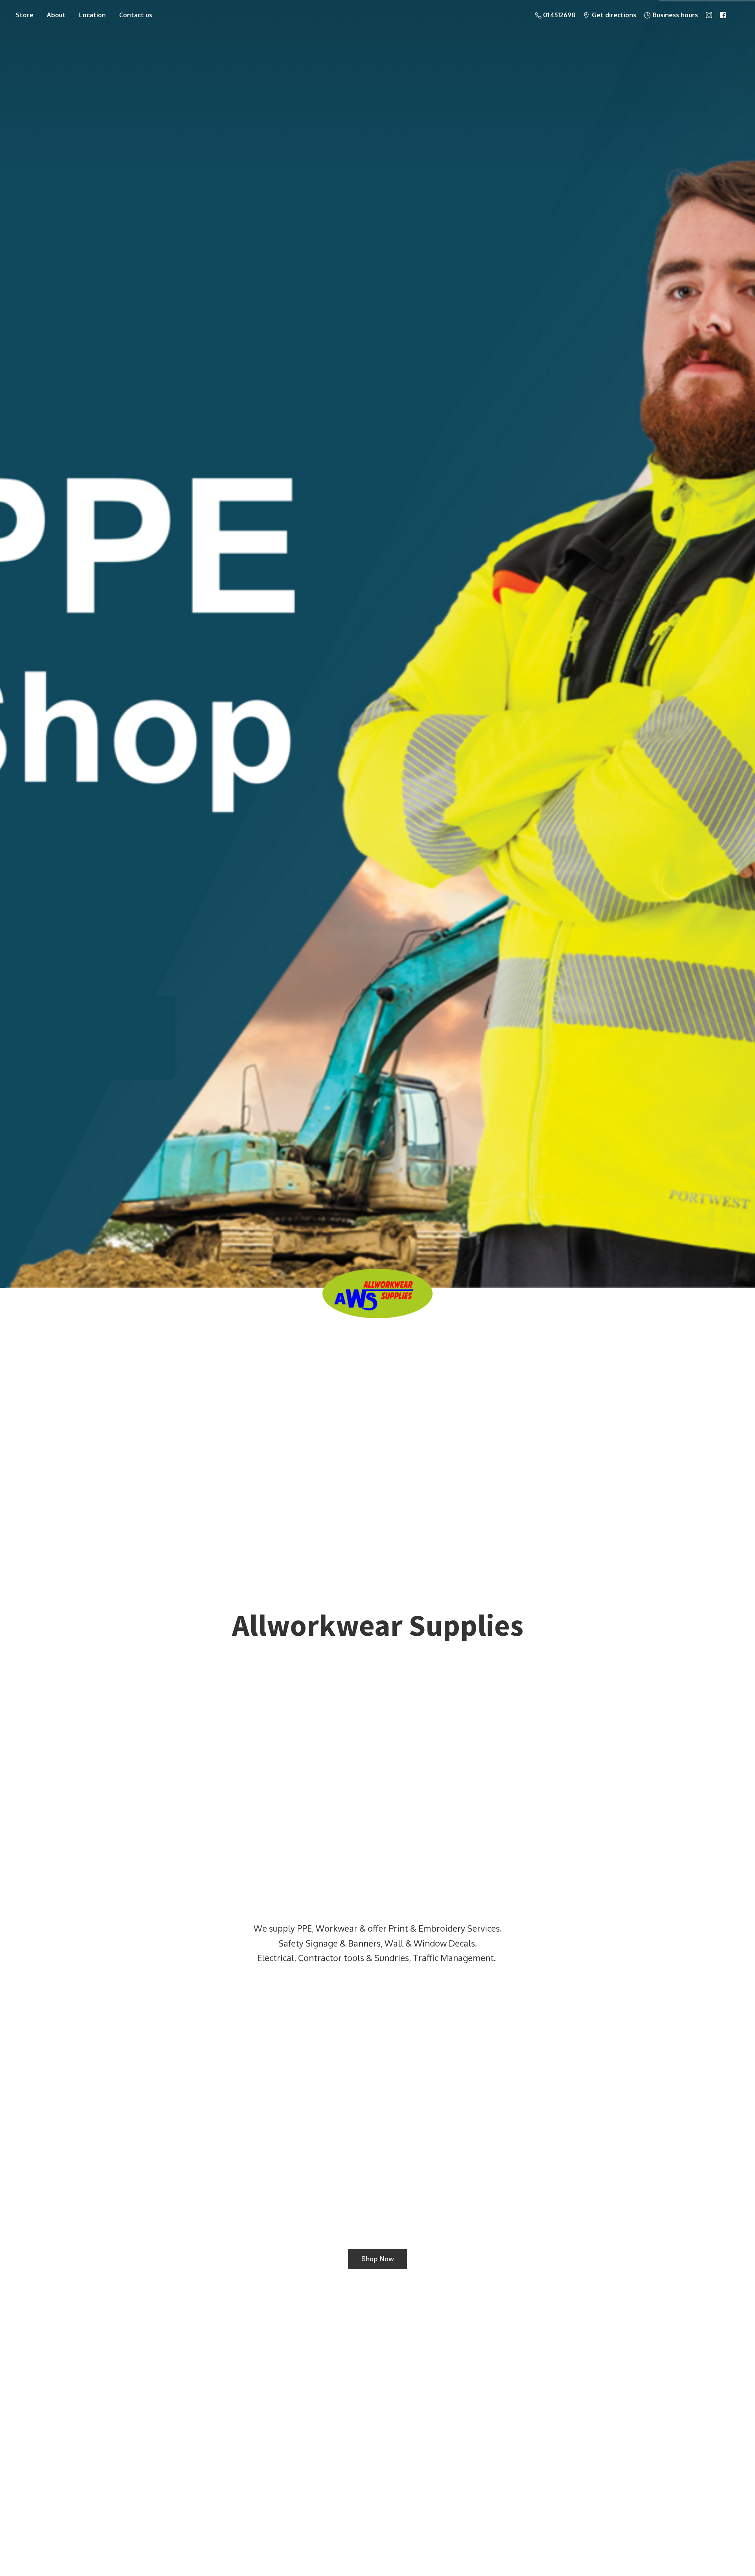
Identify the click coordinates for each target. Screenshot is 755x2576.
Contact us (136, 15)
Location (92, 15)
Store (25, 15)
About (56, 15)
